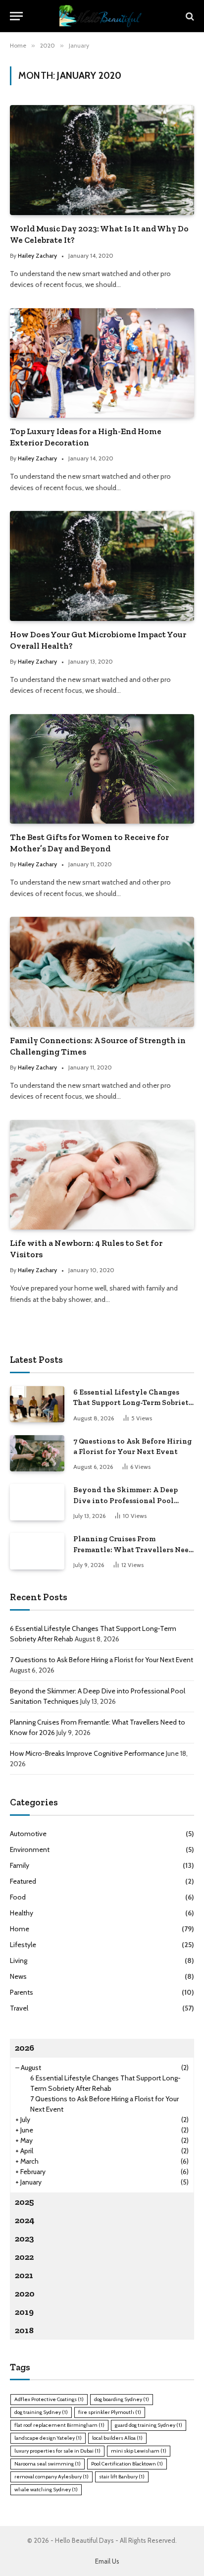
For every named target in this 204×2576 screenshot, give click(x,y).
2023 (25, 2239)
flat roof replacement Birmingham (59, 2425)
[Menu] (16, 16)
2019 (24, 2312)
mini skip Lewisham (139, 2451)
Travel (19, 2008)
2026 (25, 2048)
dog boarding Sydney (122, 2399)
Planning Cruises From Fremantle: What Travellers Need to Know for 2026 (133, 1549)
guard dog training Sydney (149, 2425)
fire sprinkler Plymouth (110, 2412)
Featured (23, 1881)
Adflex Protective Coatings (49, 2399)
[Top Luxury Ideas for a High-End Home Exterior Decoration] (102, 363)
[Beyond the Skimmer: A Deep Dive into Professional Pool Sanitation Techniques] (37, 1502)
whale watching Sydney (46, 2490)
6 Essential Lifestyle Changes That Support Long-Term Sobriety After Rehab (133, 1403)
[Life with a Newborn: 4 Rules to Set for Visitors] (102, 1175)
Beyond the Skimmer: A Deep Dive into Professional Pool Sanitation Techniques (126, 1500)
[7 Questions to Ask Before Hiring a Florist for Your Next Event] (37, 1453)
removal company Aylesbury (51, 2477)
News (18, 1976)
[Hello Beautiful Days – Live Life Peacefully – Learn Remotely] (102, 16)
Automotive (28, 1834)
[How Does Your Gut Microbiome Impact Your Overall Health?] (102, 566)
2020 (25, 2294)
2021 (24, 2275)
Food (18, 1897)
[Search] (189, 16)
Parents (22, 1992)
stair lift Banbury (122, 2477)
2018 (24, 2330)
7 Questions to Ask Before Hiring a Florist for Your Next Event (102, 1660)
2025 (25, 2202)
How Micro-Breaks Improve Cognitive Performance (87, 1753)
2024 (25, 2220)
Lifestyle (23, 1945)
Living (19, 1960)
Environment (30, 1849)
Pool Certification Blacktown (127, 2464)
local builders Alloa (117, 2438)
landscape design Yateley (48, 2438)
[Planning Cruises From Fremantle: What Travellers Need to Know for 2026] (37, 1551)
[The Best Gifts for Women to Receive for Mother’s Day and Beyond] (102, 769)
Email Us (107, 2561)
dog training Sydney (41, 2412)
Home (20, 1929)
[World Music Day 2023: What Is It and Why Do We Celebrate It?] (102, 160)
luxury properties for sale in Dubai (57, 2451)
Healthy (22, 1913)
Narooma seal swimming (48, 2464)
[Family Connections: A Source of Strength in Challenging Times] (102, 972)
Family (20, 1865)
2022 (24, 2257)
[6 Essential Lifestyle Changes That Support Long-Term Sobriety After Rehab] (37, 1404)
